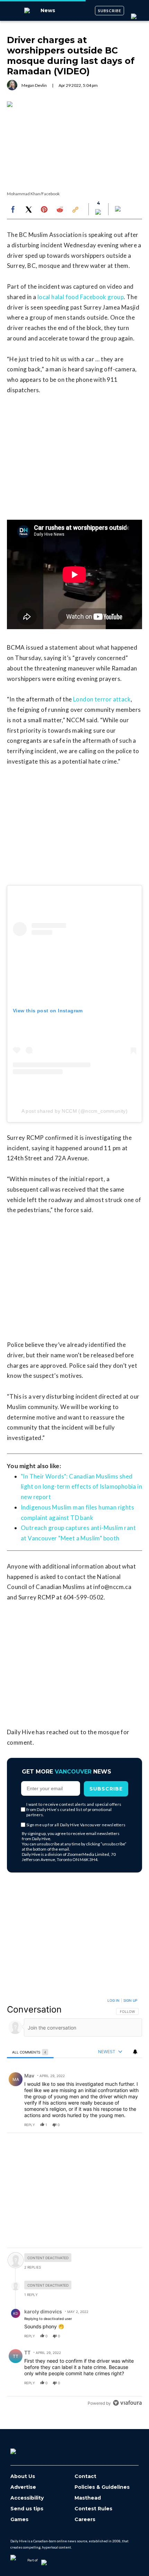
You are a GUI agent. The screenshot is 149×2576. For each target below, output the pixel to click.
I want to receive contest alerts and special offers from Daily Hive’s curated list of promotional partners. (74, 1809)
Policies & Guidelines (102, 2487)
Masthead (88, 2498)
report (130, 2125)
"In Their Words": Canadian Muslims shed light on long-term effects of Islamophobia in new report (81, 1487)
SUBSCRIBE (110, 11)
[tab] (30, 2052)
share (115, 2125)
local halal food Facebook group (81, 297)
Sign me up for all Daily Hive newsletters (76, 1825)
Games (19, 2520)
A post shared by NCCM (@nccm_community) (75, 1111)
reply (30, 2125)
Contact (85, 2476)
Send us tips (27, 2509)
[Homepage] (25, 2449)
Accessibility (27, 2498)
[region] (74, 2203)
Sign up (130, 2000)
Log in (113, 2000)
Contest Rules (93, 2509)
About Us (23, 2476)
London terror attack (102, 699)
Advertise (23, 2487)
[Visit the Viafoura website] (127, 2403)
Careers (85, 2520)
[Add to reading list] (119, 209)
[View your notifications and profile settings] (135, 2052)
